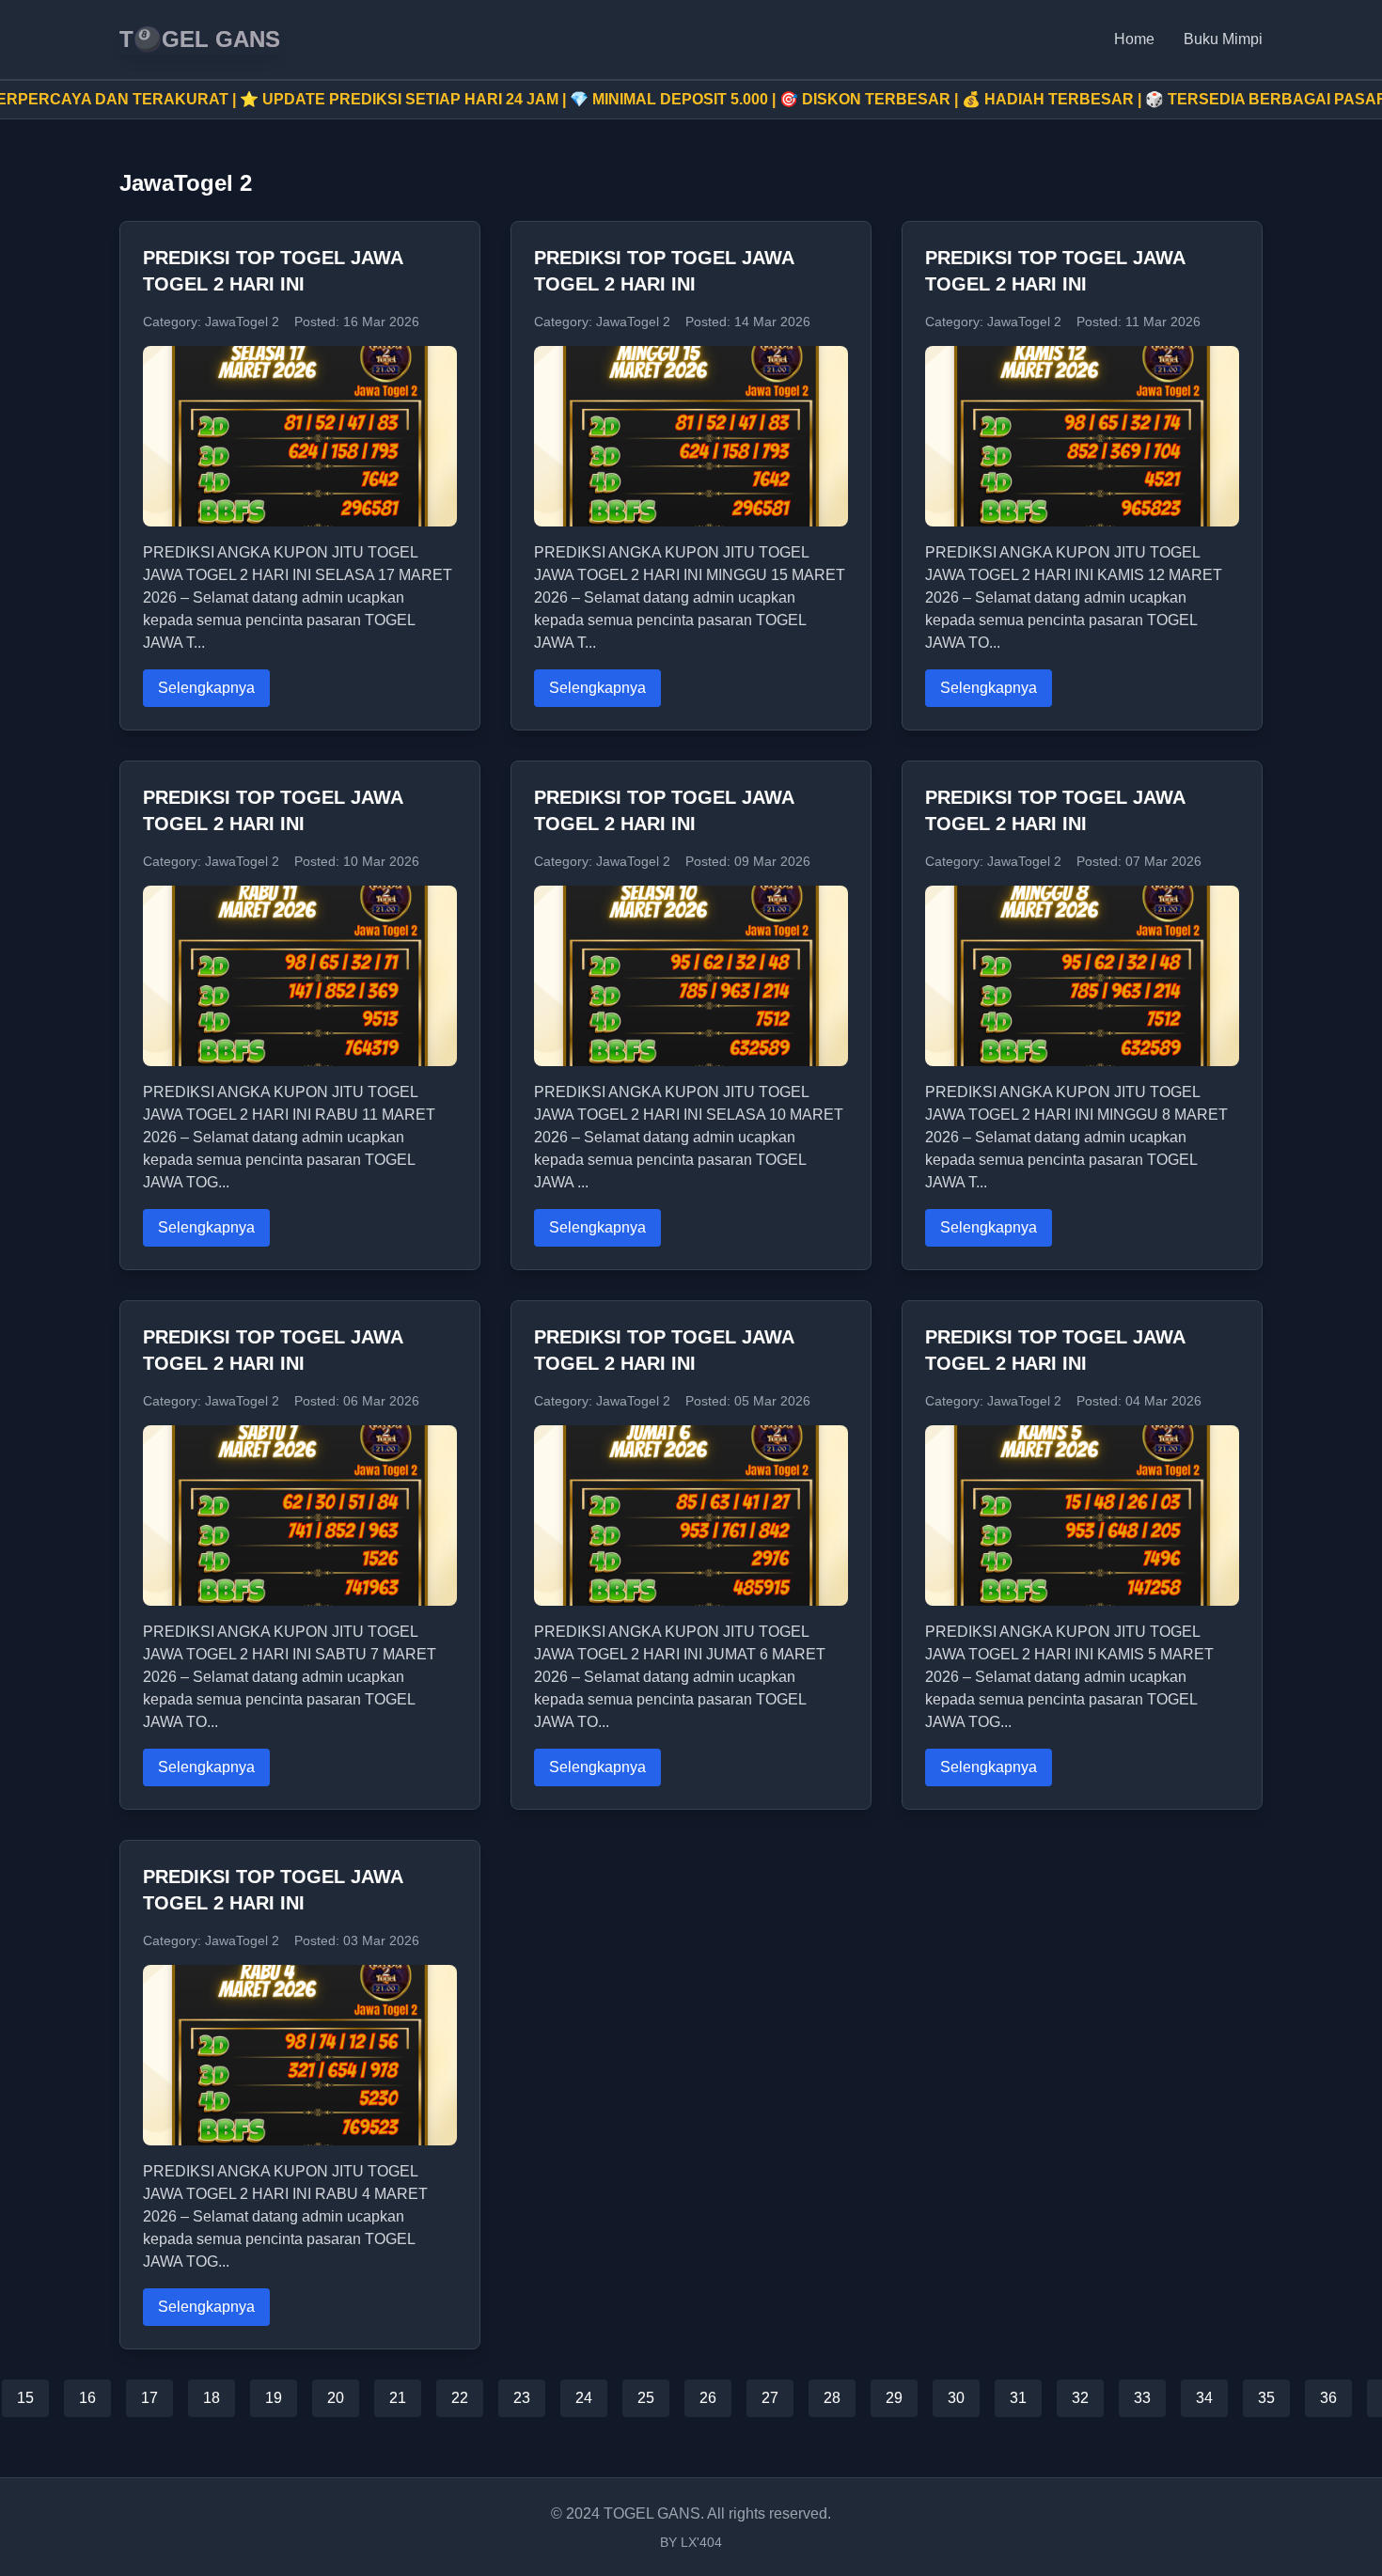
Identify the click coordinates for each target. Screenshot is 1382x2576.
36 (1328, 2398)
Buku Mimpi (1223, 39)
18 (212, 2398)
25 (646, 2398)
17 (149, 2398)
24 (584, 2398)
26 (708, 2398)
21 (398, 2398)
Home (1134, 39)
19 (274, 2398)
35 (1266, 2398)
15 (25, 2398)
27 (770, 2398)
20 (336, 2398)
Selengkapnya (206, 688)
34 (1204, 2398)
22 (460, 2398)
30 (956, 2398)
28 (832, 2398)
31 (1018, 2398)
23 (522, 2398)
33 (1142, 2398)
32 (1080, 2398)
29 (894, 2398)
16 (87, 2398)
